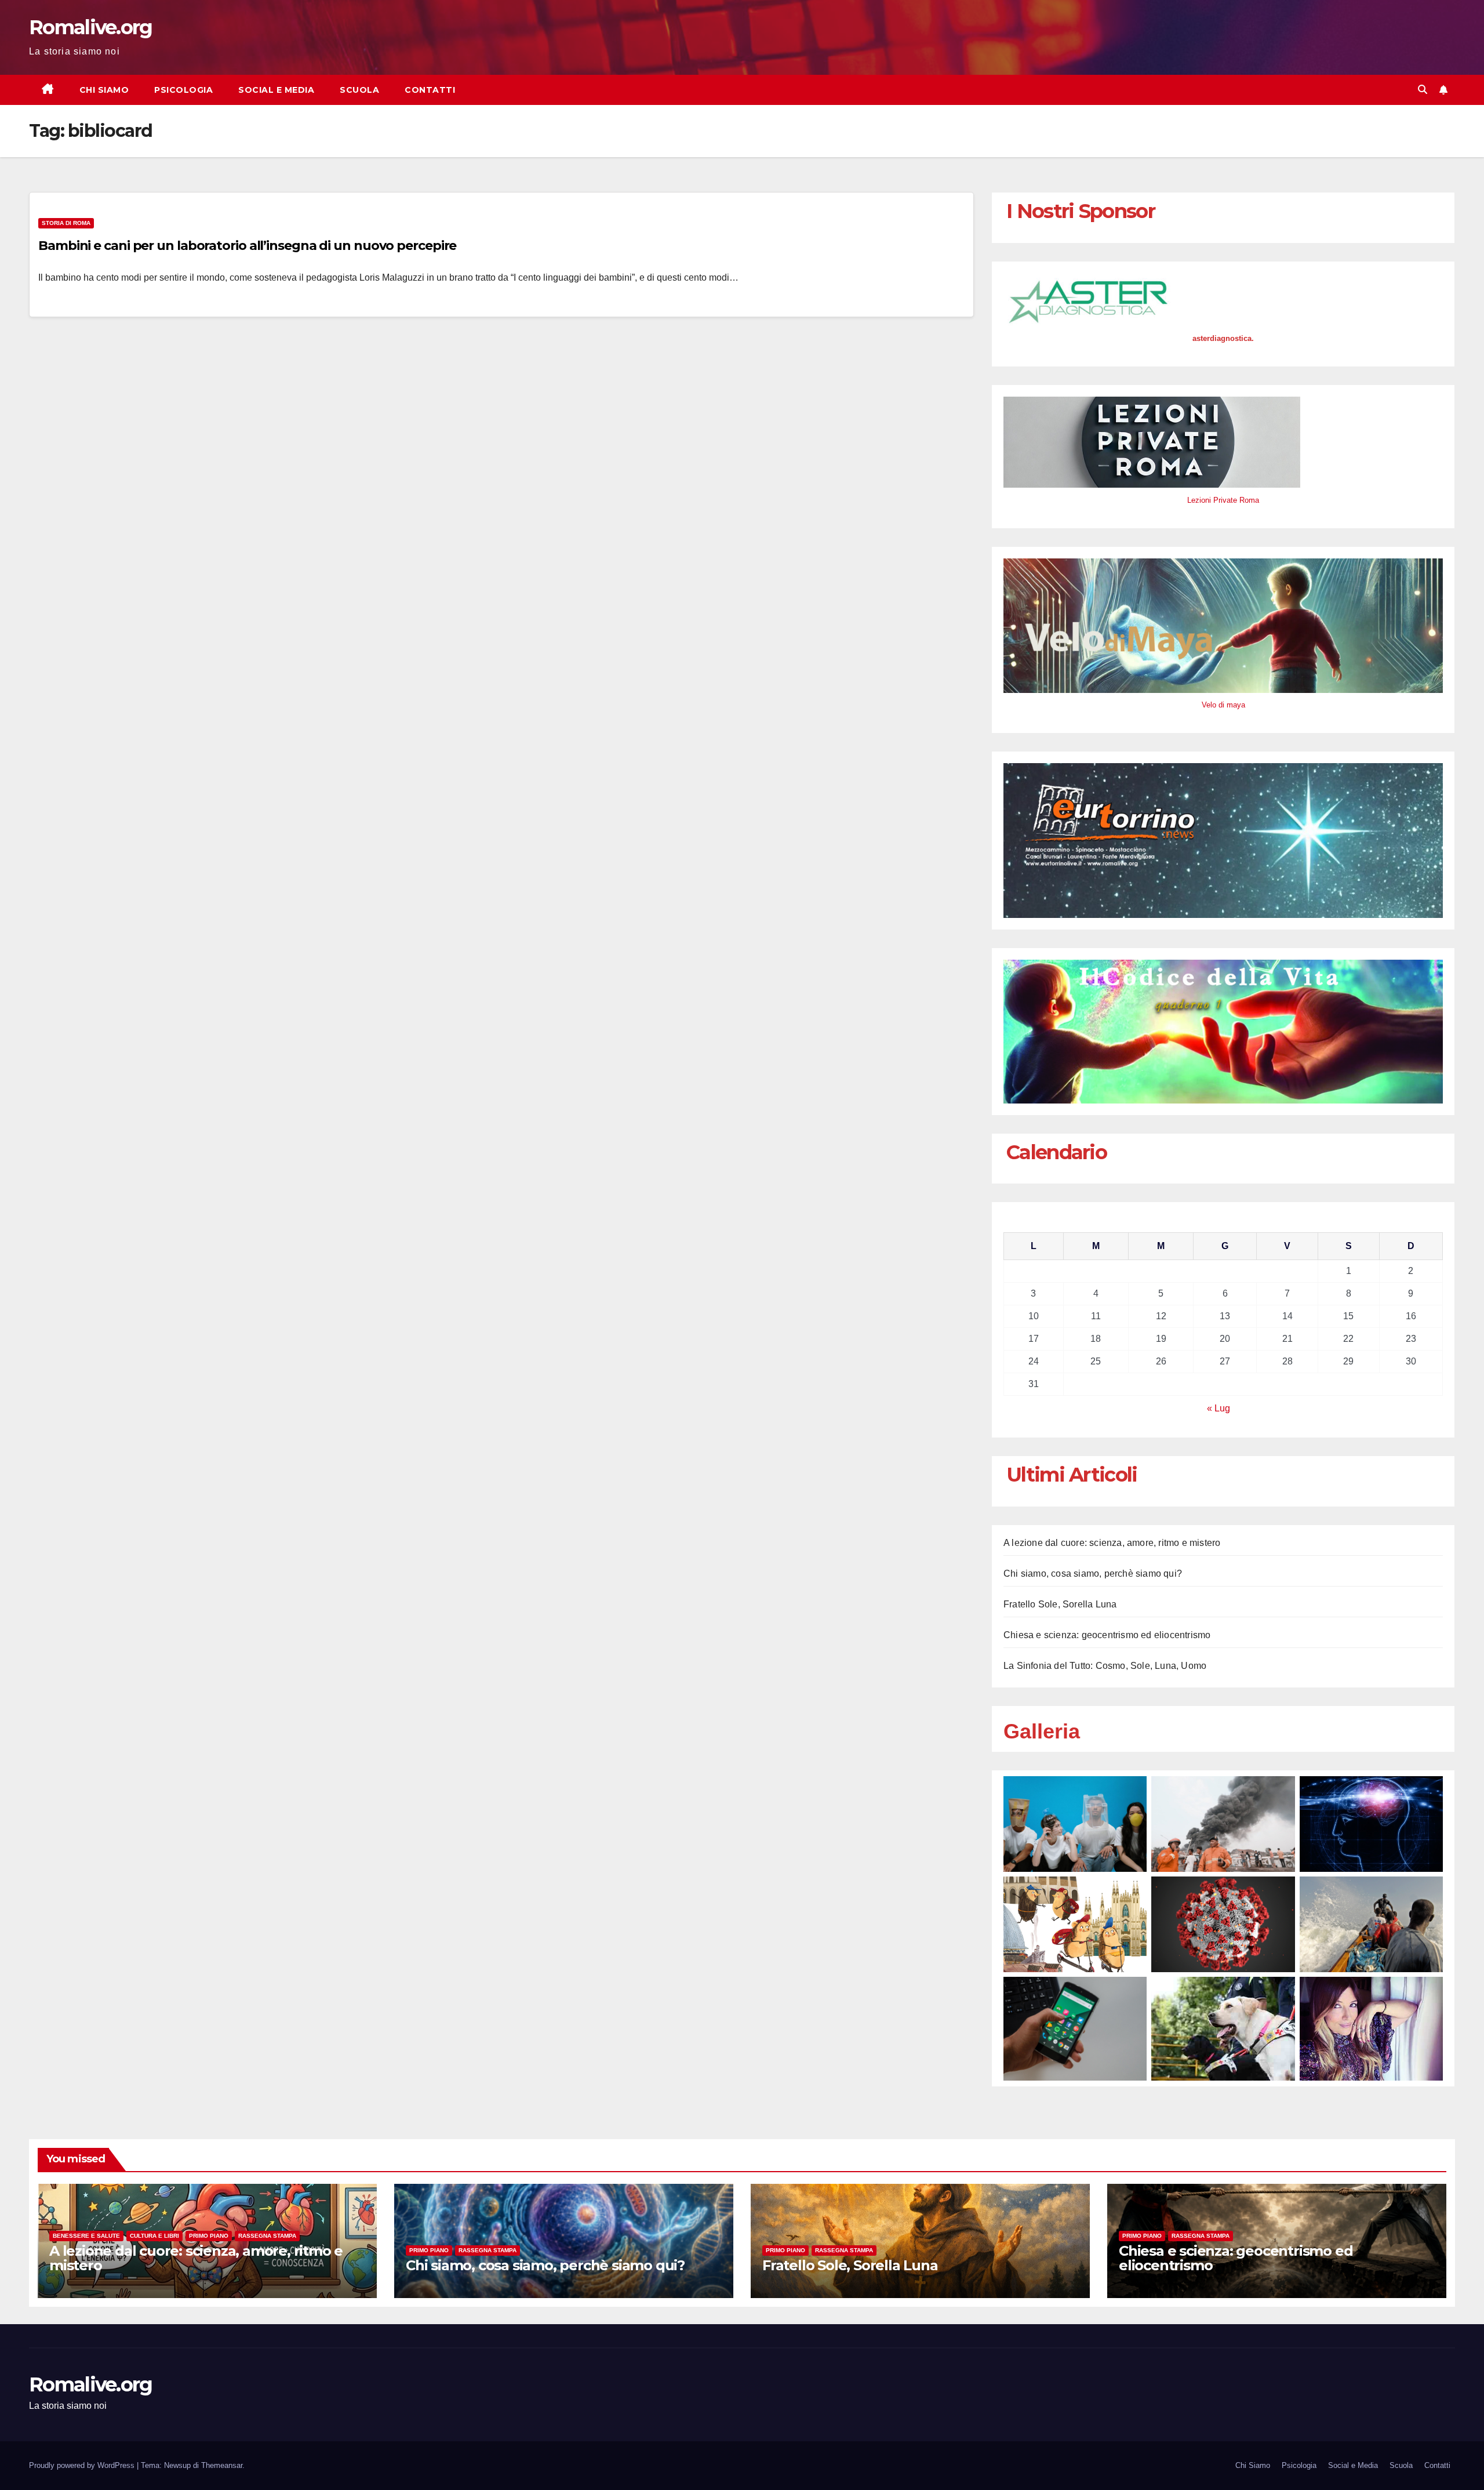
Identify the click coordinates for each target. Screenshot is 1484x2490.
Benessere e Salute (86, 2236)
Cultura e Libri (154, 2236)
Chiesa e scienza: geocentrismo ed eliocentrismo (1107, 1635)
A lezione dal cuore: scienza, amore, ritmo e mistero (1112, 1543)
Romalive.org (91, 27)
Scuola (359, 90)
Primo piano (209, 2236)
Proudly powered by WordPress (83, 2465)
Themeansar (222, 2465)
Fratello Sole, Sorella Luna (1060, 1604)
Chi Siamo (104, 90)
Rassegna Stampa (267, 2236)
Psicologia (183, 90)
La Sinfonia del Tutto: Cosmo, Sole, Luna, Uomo (1105, 1666)
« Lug (1219, 1408)
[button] (1423, 90)
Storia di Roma (66, 223)
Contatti (430, 90)
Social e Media (276, 90)
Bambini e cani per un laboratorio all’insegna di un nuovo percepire (247, 246)
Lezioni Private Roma (1223, 500)
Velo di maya (1223, 705)
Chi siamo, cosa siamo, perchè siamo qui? (1093, 1574)
